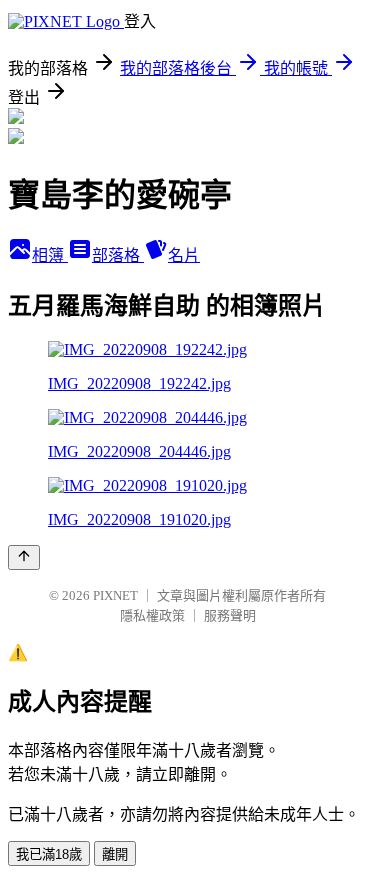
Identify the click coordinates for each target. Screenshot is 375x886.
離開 (115, 854)
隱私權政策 (152, 615)
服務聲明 (230, 615)
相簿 (50, 255)
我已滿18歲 (49, 854)
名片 (184, 255)
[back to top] (24, 557)
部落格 (118, 255)
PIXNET (115, 595)
